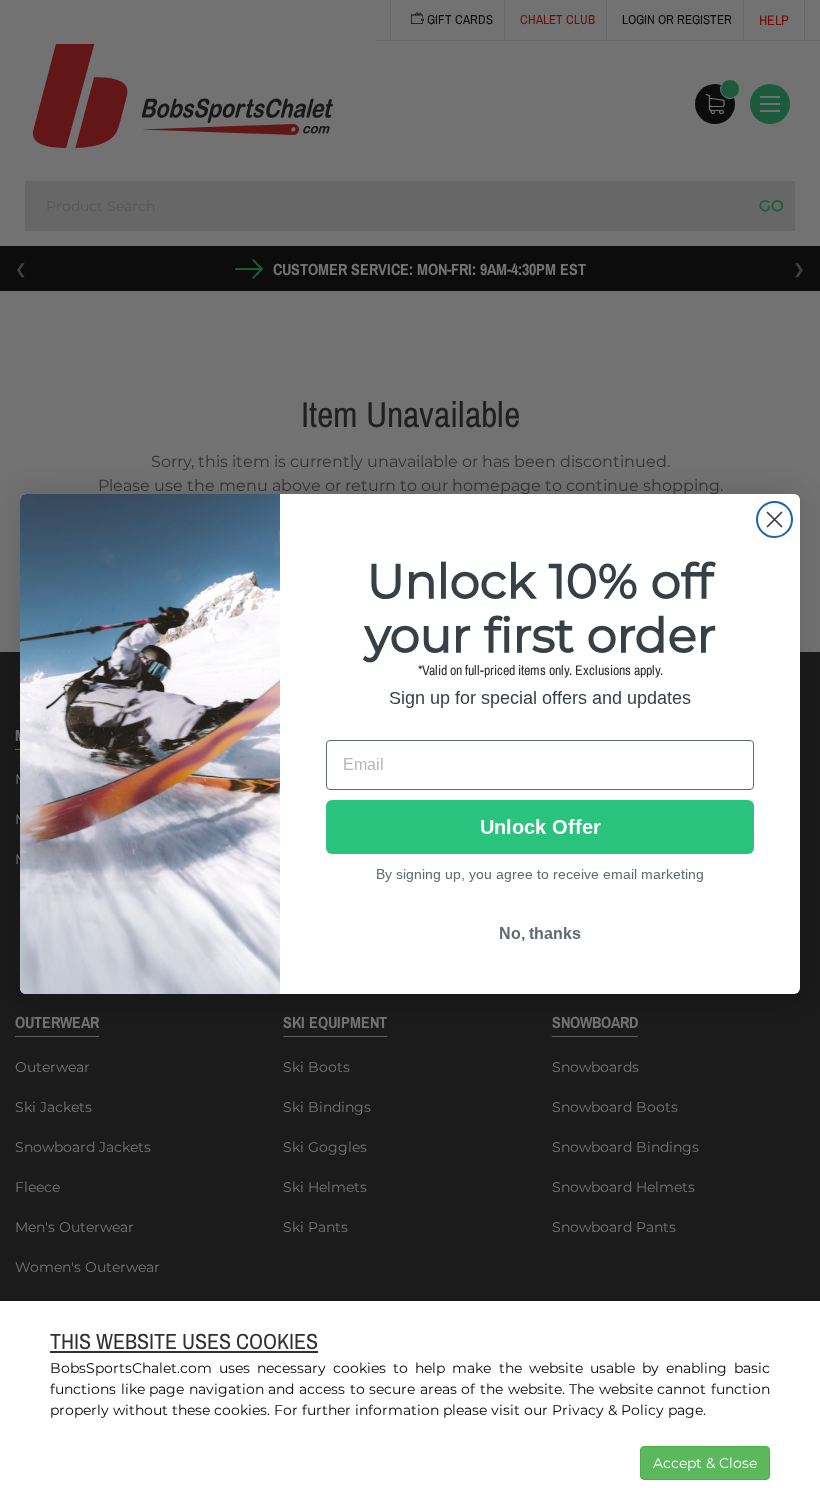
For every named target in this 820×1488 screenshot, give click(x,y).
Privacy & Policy (608, 1410)
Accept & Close (705, 1463)
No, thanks (540, 933)
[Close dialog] (774, 519)
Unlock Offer (540, 827)
